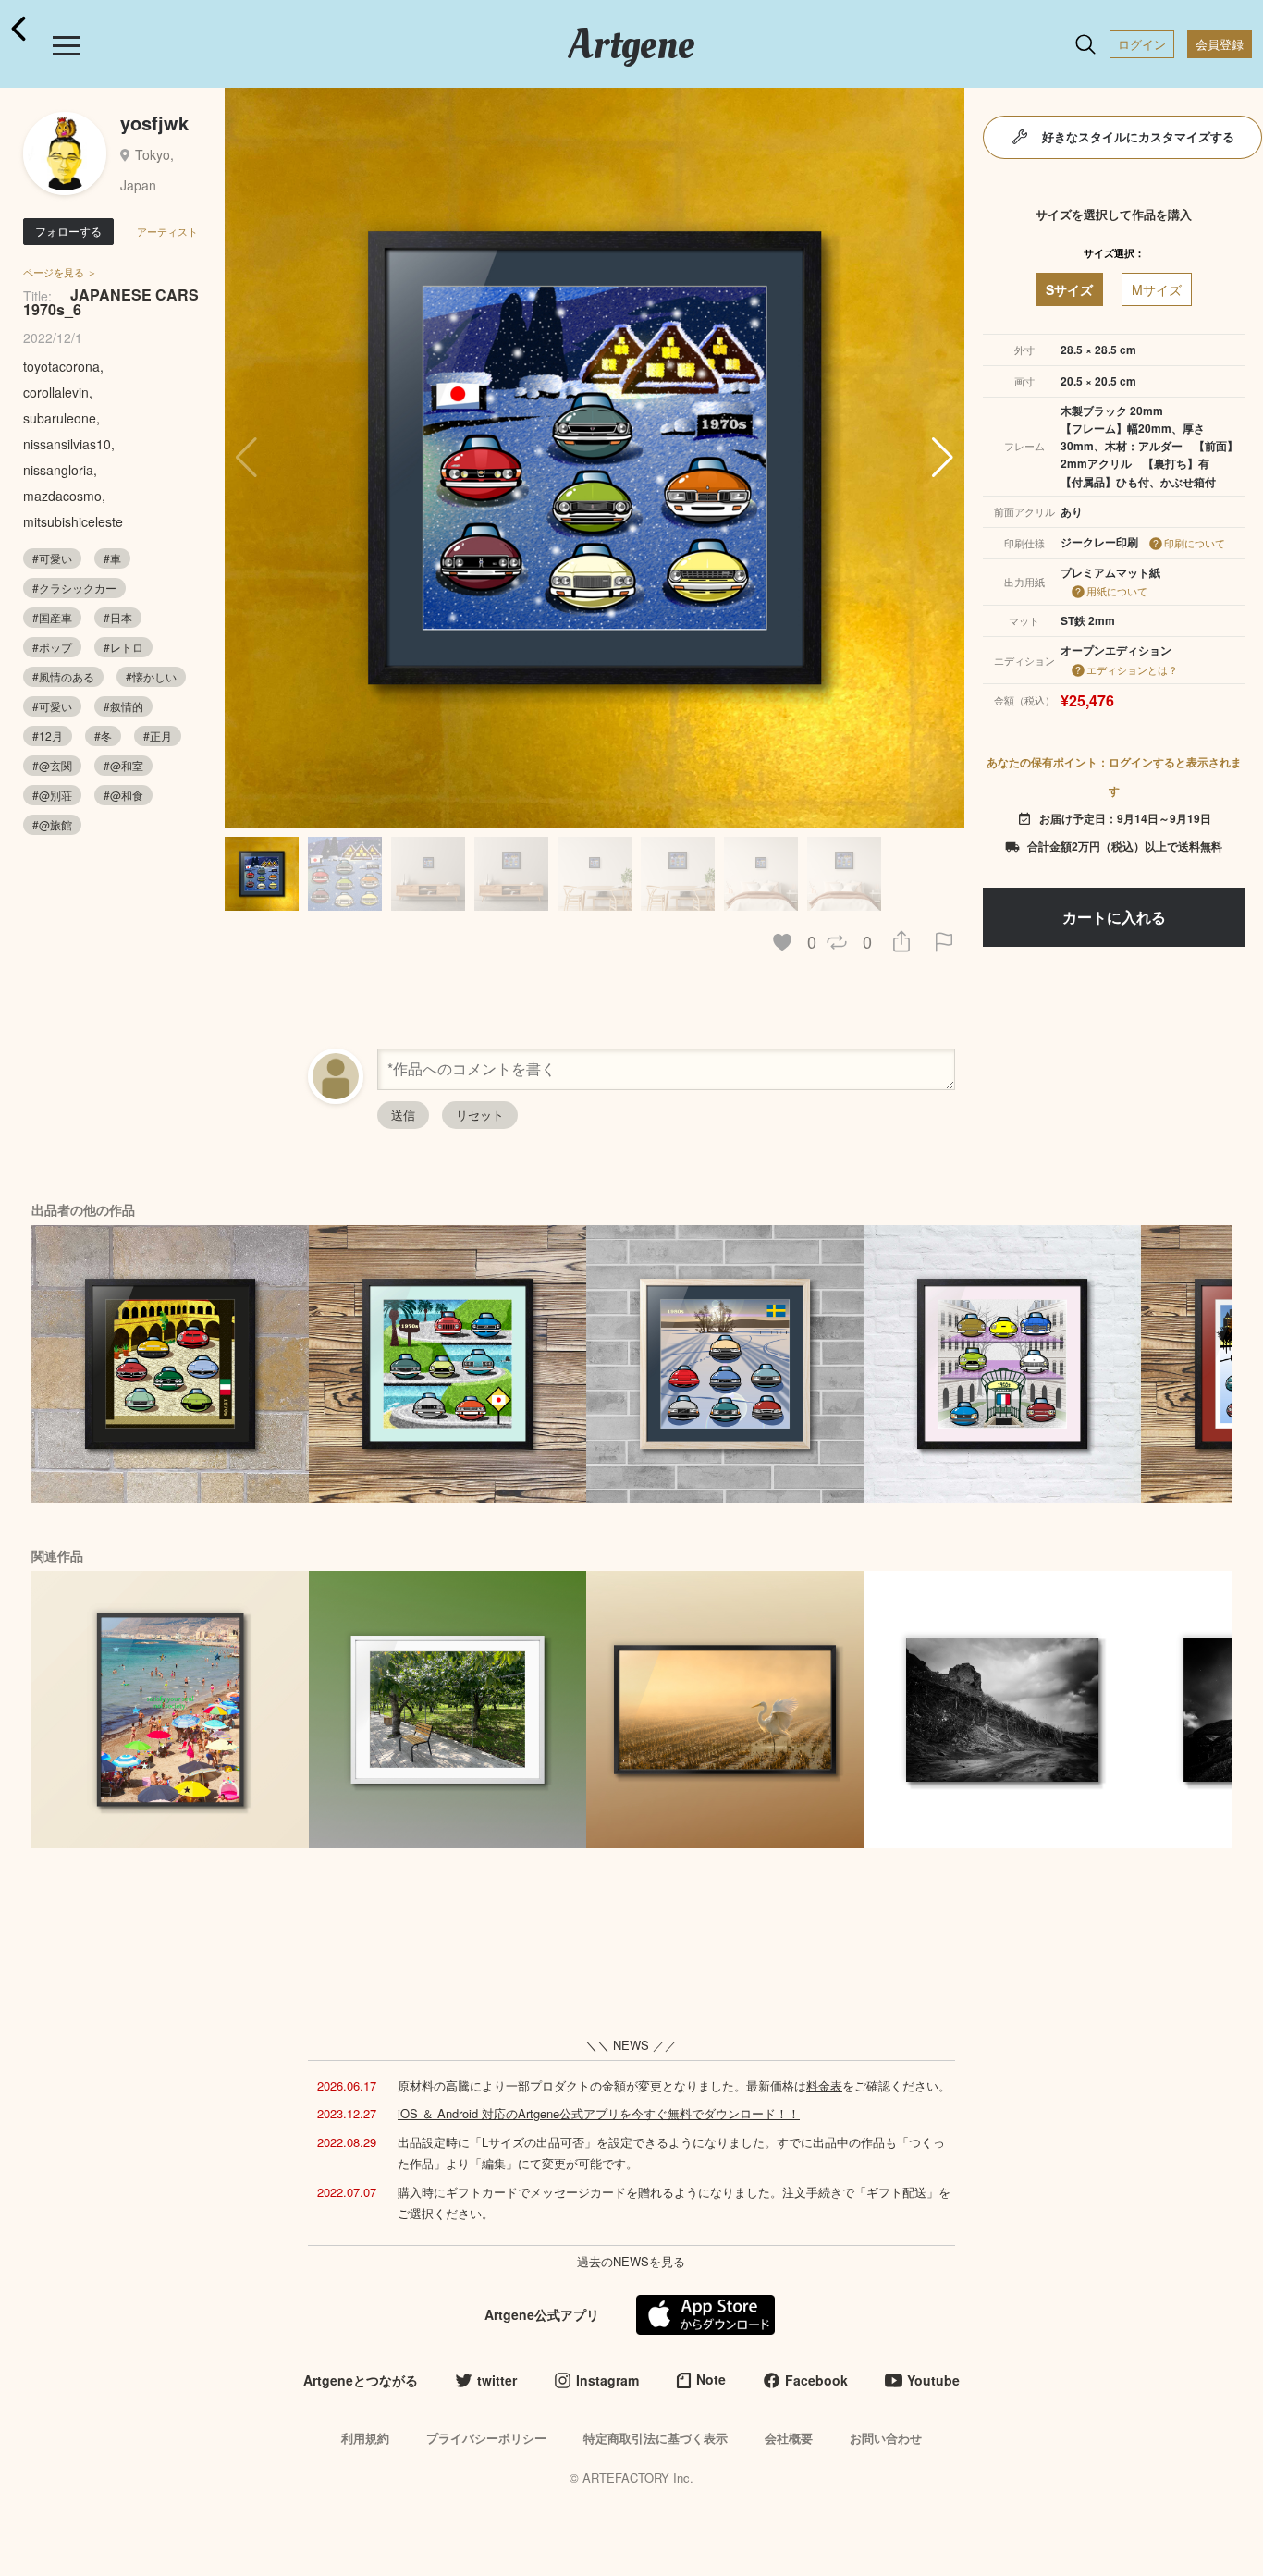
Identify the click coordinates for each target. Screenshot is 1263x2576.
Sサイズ (1069, 289)
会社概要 (789, 2438)
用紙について (1117, 591)
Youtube (933, 2380)
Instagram (607, 2380)
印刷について (1195, 543)
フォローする (68, 231)
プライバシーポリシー (486, 2438)
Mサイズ (1157, 289)
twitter (497, 2380)
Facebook (816, 2380)
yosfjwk (154, 123)
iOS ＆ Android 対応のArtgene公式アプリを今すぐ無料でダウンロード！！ (599, 2113)
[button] (943, 458)
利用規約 (365, 2438)
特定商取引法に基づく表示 (656, 2438)
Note (711, 2379)
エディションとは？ (1132, 669)
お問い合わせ (886, 2438)
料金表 (824, 2085)
